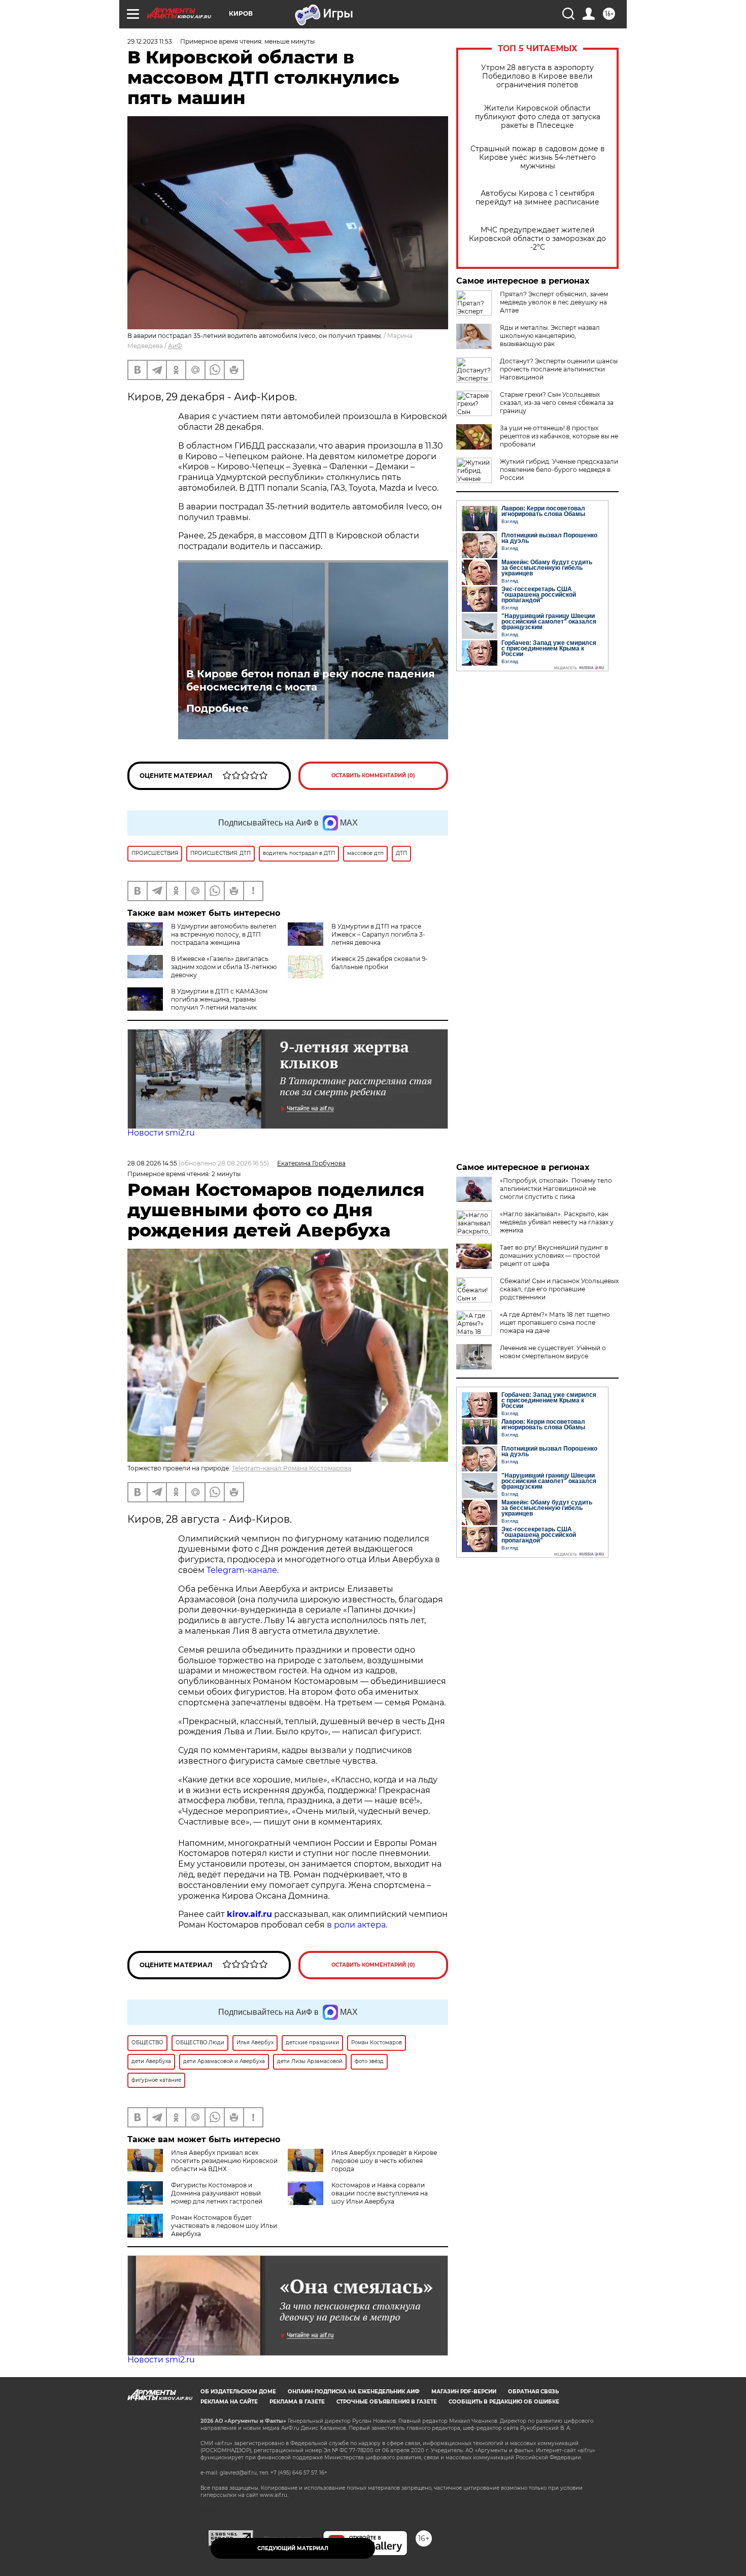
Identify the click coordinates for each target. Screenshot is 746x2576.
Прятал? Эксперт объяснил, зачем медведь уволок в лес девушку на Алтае (554, 302)
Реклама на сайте (229, 2402)
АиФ (175, 346)
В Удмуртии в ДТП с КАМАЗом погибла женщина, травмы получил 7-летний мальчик (219, 999)
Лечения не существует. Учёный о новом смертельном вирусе (553, 1352)
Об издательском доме (238, 2392)
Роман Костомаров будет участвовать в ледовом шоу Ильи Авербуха (224, 2226)
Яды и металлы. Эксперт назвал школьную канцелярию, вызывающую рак (550, 336)
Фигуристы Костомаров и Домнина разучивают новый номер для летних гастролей (217, 2193)
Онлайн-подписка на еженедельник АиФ (354, 2392)
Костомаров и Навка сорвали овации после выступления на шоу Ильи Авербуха (380, 2193)
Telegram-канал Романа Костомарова (292, 1468)
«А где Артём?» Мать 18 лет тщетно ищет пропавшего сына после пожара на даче (555, 1323)
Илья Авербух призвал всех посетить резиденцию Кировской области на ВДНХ (224, 2161)
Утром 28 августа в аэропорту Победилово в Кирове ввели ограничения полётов (537, 76)
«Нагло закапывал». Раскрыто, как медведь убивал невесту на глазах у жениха (557, 1222)
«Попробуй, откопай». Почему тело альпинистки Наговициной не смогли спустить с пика (556, 1189)
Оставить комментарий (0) (373, 776)
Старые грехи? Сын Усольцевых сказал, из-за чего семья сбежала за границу (557, 403)
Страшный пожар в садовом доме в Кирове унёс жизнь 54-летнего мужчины (538, 158)
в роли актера (356, 1925)
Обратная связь (533, 2392)
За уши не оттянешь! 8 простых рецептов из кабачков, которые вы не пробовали (559, 436)
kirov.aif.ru (249, 1914)
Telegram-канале (242, 1570)
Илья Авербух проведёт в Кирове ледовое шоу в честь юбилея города (384, 2161)
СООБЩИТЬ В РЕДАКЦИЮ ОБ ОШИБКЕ (504, 2402)
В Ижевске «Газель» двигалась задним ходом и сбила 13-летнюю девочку (224, 967)
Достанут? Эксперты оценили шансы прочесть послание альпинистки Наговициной (559, 369)
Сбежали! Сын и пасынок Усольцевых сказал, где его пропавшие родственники (559, 1289)
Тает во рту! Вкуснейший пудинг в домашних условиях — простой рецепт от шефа (554, 1256)
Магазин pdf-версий (464, 2392)
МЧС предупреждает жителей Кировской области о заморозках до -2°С (537, 239)
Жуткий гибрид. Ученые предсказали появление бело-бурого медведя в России (559, 470)
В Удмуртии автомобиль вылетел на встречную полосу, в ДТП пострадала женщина (224, 934)
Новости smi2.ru (161, 1133)
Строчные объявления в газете (387, 2402)
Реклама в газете (297, 2402)
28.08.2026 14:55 (152, 1163)
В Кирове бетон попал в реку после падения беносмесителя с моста (311, 680)
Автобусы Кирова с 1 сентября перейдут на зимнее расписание (537, 198)
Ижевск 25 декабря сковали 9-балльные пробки (380, 963)
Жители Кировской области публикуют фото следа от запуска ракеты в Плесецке (538, 117)
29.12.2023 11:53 (150, 41)
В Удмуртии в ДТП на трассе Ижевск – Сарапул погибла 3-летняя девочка (378, 934)
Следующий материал (293, 2548)
